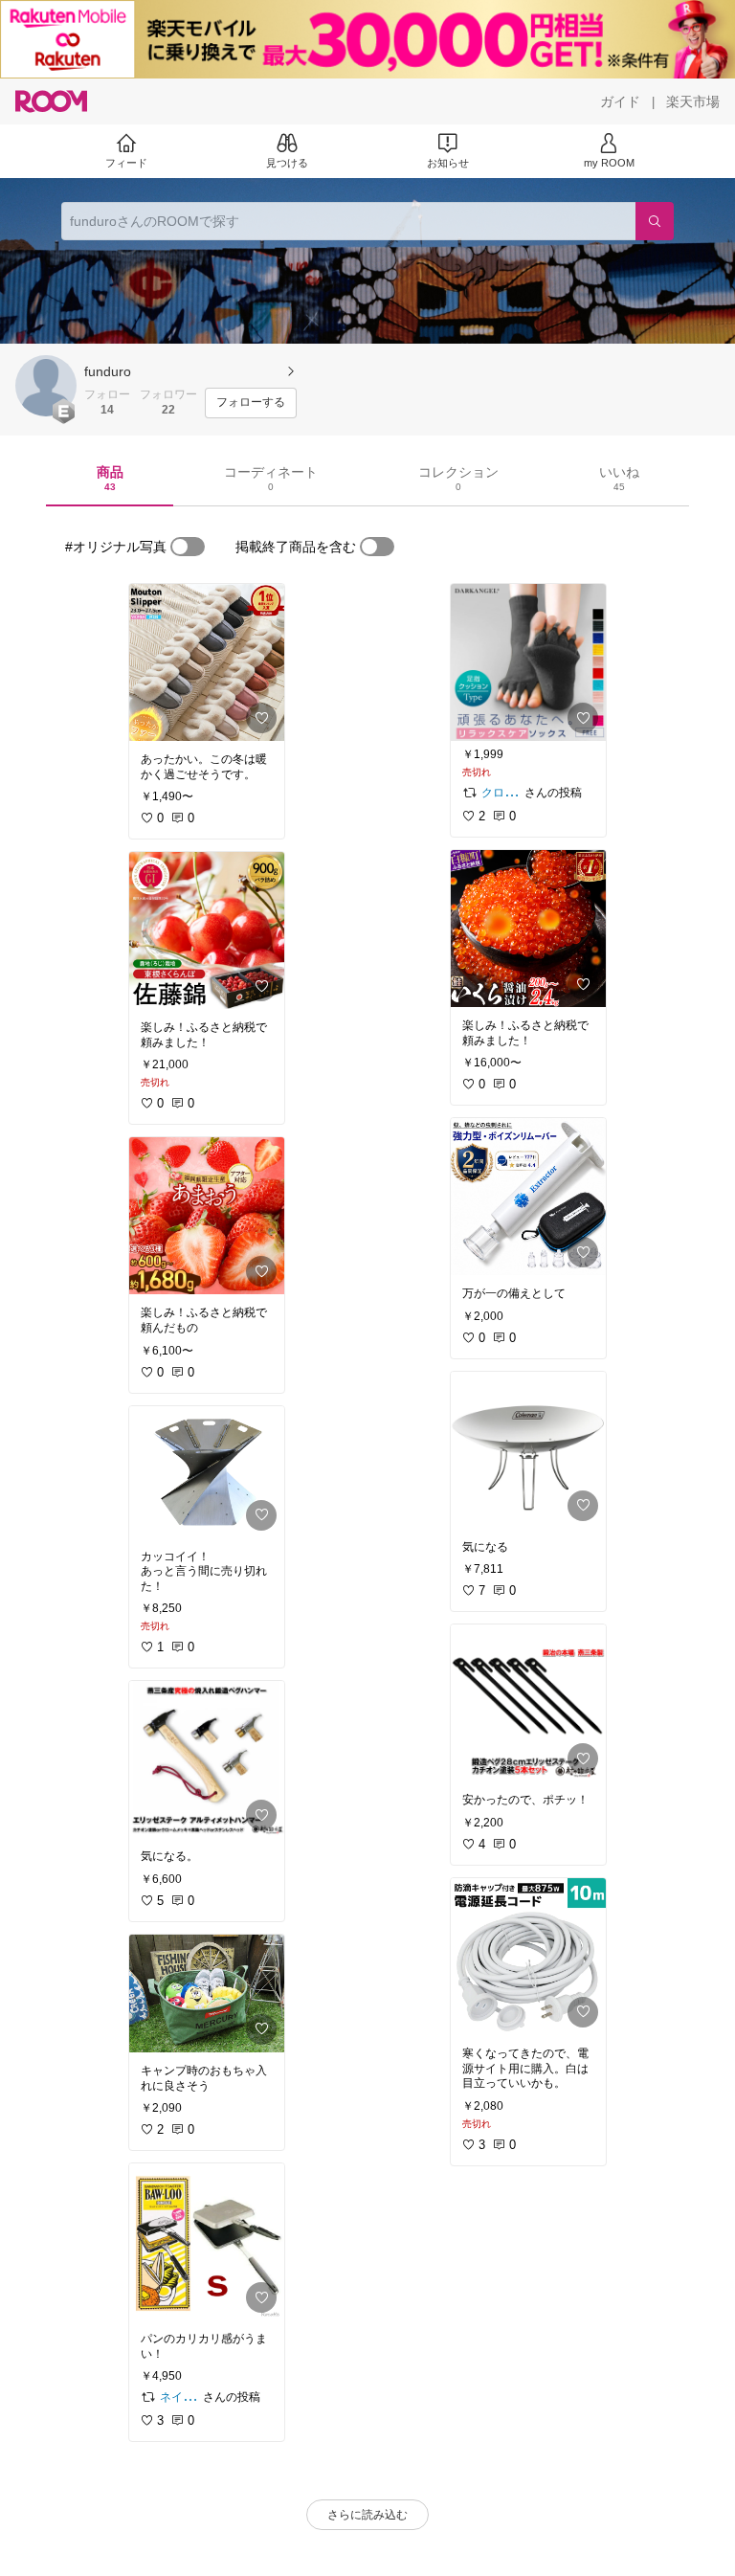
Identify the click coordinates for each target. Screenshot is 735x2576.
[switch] (188, 547)
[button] (46, 386)
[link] (207, 662)
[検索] (655, 221)
